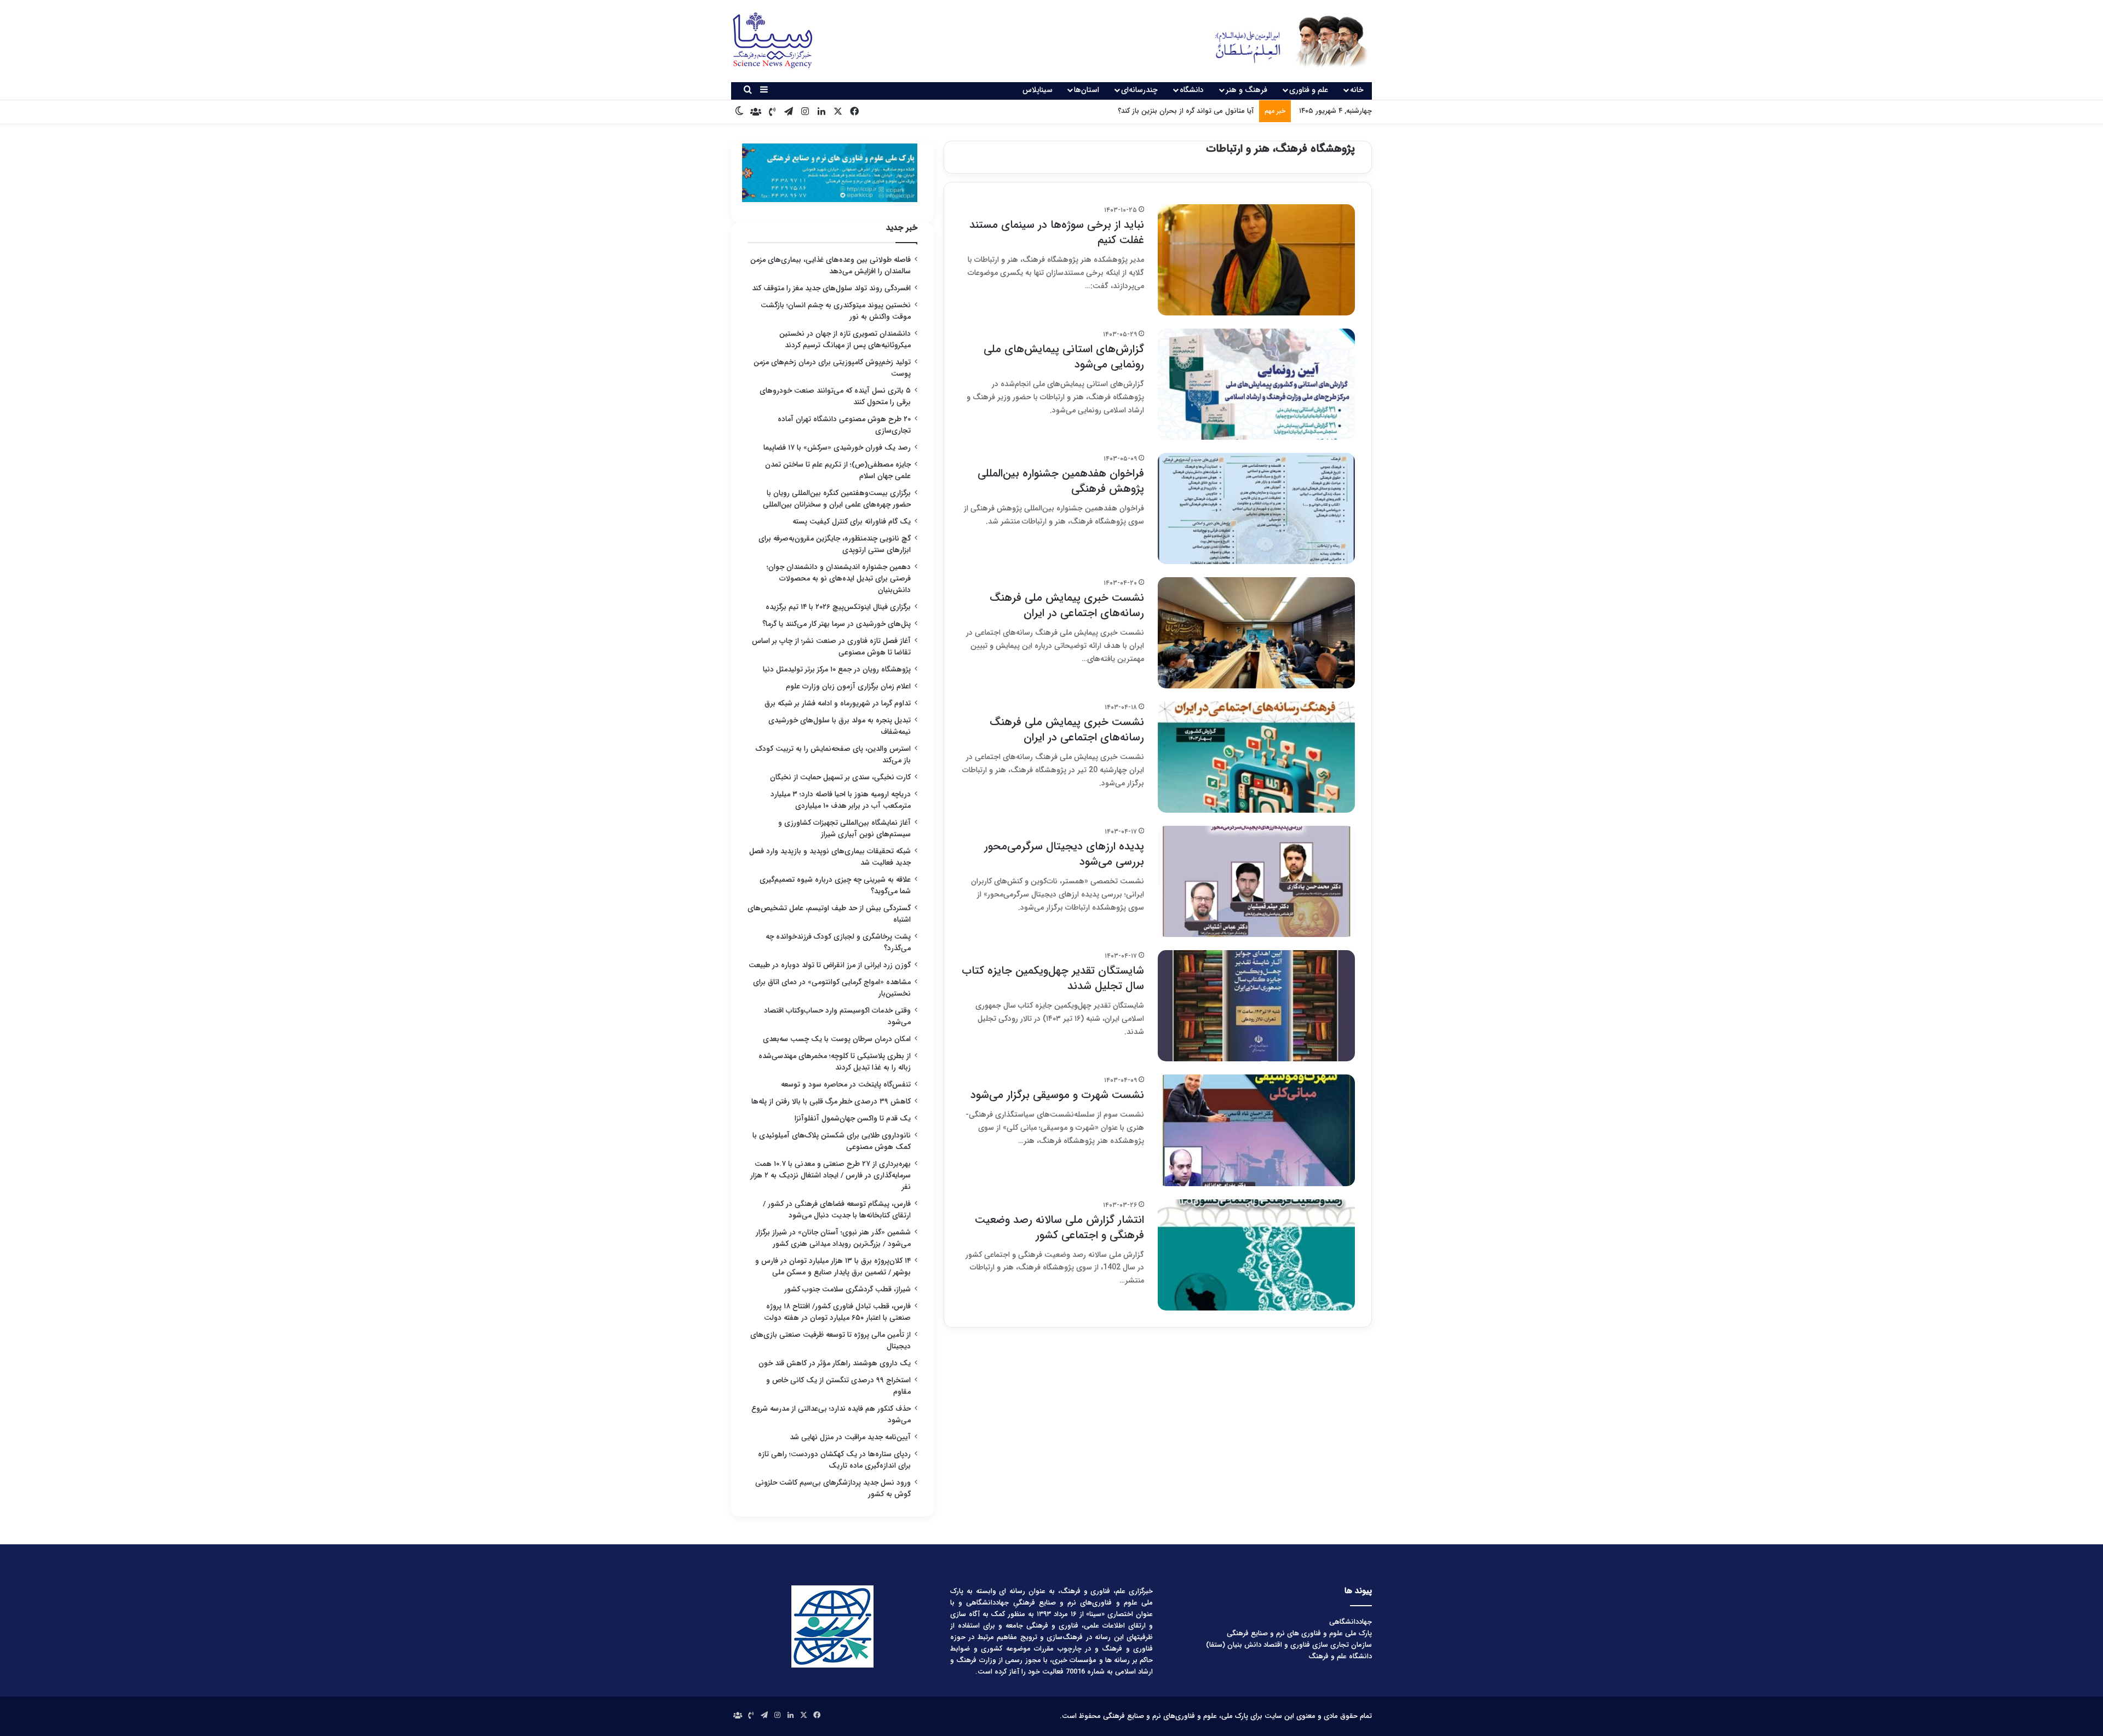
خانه (1357, 90)
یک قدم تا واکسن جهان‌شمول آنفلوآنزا (853, 1119)
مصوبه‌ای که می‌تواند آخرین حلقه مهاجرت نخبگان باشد (1173, 111)
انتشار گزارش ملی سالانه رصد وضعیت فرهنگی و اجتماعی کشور (1059, 1228)
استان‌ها (1087, 90)
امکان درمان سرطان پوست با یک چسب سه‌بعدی (837, 1039)
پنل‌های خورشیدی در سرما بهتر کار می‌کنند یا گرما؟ (837, 624)
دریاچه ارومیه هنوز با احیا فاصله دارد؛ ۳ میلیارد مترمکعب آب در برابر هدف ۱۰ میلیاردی (841, 800)
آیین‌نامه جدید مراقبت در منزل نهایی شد (850, 1437)
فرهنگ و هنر (1246, 90)
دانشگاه (1192, 90)
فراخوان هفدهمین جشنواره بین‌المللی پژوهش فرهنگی (1061, 481)
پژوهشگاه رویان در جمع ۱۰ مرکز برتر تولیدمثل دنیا (836, 669)
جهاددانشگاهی (1351, 1622)
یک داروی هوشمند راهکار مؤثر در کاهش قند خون (835, 1363)
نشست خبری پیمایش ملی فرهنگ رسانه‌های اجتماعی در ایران (1067, 605)
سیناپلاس (1038, 90)
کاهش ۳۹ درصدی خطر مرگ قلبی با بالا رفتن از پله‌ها (831, 1102)
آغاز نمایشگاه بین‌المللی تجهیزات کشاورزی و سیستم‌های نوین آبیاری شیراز (844, 829)
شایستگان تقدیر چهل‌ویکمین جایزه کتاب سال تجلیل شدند (1053, 978)
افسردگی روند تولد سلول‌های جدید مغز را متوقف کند (831, 288)
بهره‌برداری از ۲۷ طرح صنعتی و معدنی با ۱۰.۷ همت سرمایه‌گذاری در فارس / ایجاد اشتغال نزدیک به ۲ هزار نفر (831, 1175)
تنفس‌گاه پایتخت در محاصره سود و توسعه (846, 1085)
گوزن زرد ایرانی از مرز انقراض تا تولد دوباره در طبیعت (830, 965)
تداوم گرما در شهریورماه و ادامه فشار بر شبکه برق (838, 703)
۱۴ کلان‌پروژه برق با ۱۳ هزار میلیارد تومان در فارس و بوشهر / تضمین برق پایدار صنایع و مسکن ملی (833, 1267)
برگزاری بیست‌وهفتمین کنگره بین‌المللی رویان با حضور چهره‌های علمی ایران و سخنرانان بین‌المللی (837, 499)
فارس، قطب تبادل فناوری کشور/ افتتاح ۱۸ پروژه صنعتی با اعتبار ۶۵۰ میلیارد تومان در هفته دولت (837, 1312)
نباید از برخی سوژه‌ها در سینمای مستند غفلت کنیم (1057, 232)
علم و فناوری (1309, 90)
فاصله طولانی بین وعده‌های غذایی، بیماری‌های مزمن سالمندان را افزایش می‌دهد (831, 266)
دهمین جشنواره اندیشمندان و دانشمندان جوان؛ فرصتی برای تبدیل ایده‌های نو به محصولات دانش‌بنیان (839, 579)
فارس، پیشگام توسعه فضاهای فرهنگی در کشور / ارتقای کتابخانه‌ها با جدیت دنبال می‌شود (837, 1210)
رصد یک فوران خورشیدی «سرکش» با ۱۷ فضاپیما (837, 448)
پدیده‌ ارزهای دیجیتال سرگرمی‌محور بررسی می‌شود (1064, 854)
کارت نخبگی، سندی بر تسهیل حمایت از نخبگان (840, 777)
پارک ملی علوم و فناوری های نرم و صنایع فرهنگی (1299, 1633)
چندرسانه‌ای (1139, 90)
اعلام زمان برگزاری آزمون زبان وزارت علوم (848, 686)
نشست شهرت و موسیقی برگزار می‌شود (1057, 1095)
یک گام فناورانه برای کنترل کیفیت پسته (852, 522)
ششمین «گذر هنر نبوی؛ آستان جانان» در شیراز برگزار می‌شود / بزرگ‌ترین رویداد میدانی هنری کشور (833, 1238)
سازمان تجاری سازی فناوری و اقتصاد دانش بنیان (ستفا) (1289, 1645)
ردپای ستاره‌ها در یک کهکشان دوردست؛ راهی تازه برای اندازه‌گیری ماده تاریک (834, 1460)
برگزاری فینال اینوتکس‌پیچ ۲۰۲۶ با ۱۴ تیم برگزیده (838, 607)
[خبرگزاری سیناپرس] (1283, 41)
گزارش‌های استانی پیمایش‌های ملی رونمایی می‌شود (1064, 357)
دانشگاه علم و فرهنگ (1340, 1656)
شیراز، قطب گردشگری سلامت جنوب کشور (847, 1289)
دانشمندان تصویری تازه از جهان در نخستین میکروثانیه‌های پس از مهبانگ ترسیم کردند (845, 340)
